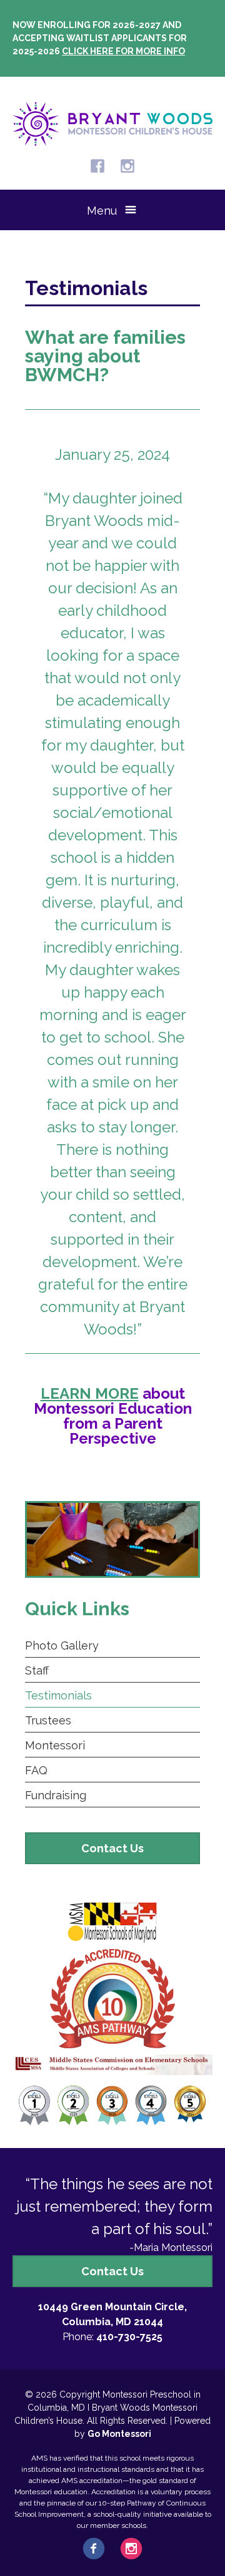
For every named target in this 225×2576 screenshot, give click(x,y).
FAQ (36, 1770)
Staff (37, 1670)
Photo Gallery (62, 1645)
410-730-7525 (129, 2337)
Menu (102, 211)
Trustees (48, 1720)
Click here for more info (123, 51)
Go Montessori (119, 2434)
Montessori (55, 1745)
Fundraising (56, 1795)
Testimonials (58, 1695)
